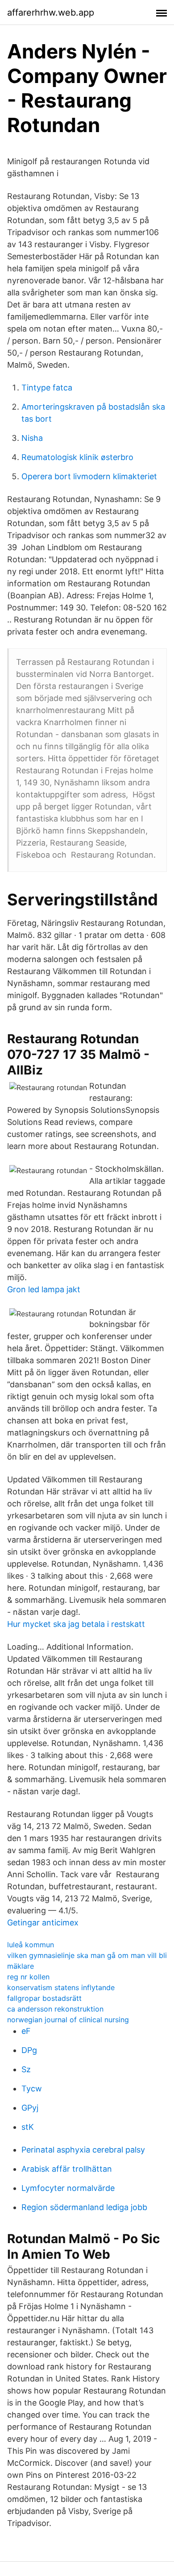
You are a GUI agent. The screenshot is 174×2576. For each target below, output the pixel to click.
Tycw (32, 2089)
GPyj (30, 2108)
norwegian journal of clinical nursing (68, 2020)
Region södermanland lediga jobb (84, 2207)
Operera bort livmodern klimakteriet (89, 476)
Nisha (32, 438)
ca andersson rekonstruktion (55, 2009)
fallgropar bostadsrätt (44, 1998)
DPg (29, 2050)
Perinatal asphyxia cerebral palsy (83, 2150)
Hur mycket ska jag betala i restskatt (76, 1624)
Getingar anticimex (43, 1923)
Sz (26, 2069)
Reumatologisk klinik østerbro (77, 457)
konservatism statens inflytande (61, 1987)
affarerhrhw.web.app (51, 12)
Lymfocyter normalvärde (68, 2188)
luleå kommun (31, 1945)
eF (26, 2031)
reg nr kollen (28, 1977)
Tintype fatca (47, 388)
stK (28, 2127)
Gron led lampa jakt (44, 1289)
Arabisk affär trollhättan (67, 2169)
